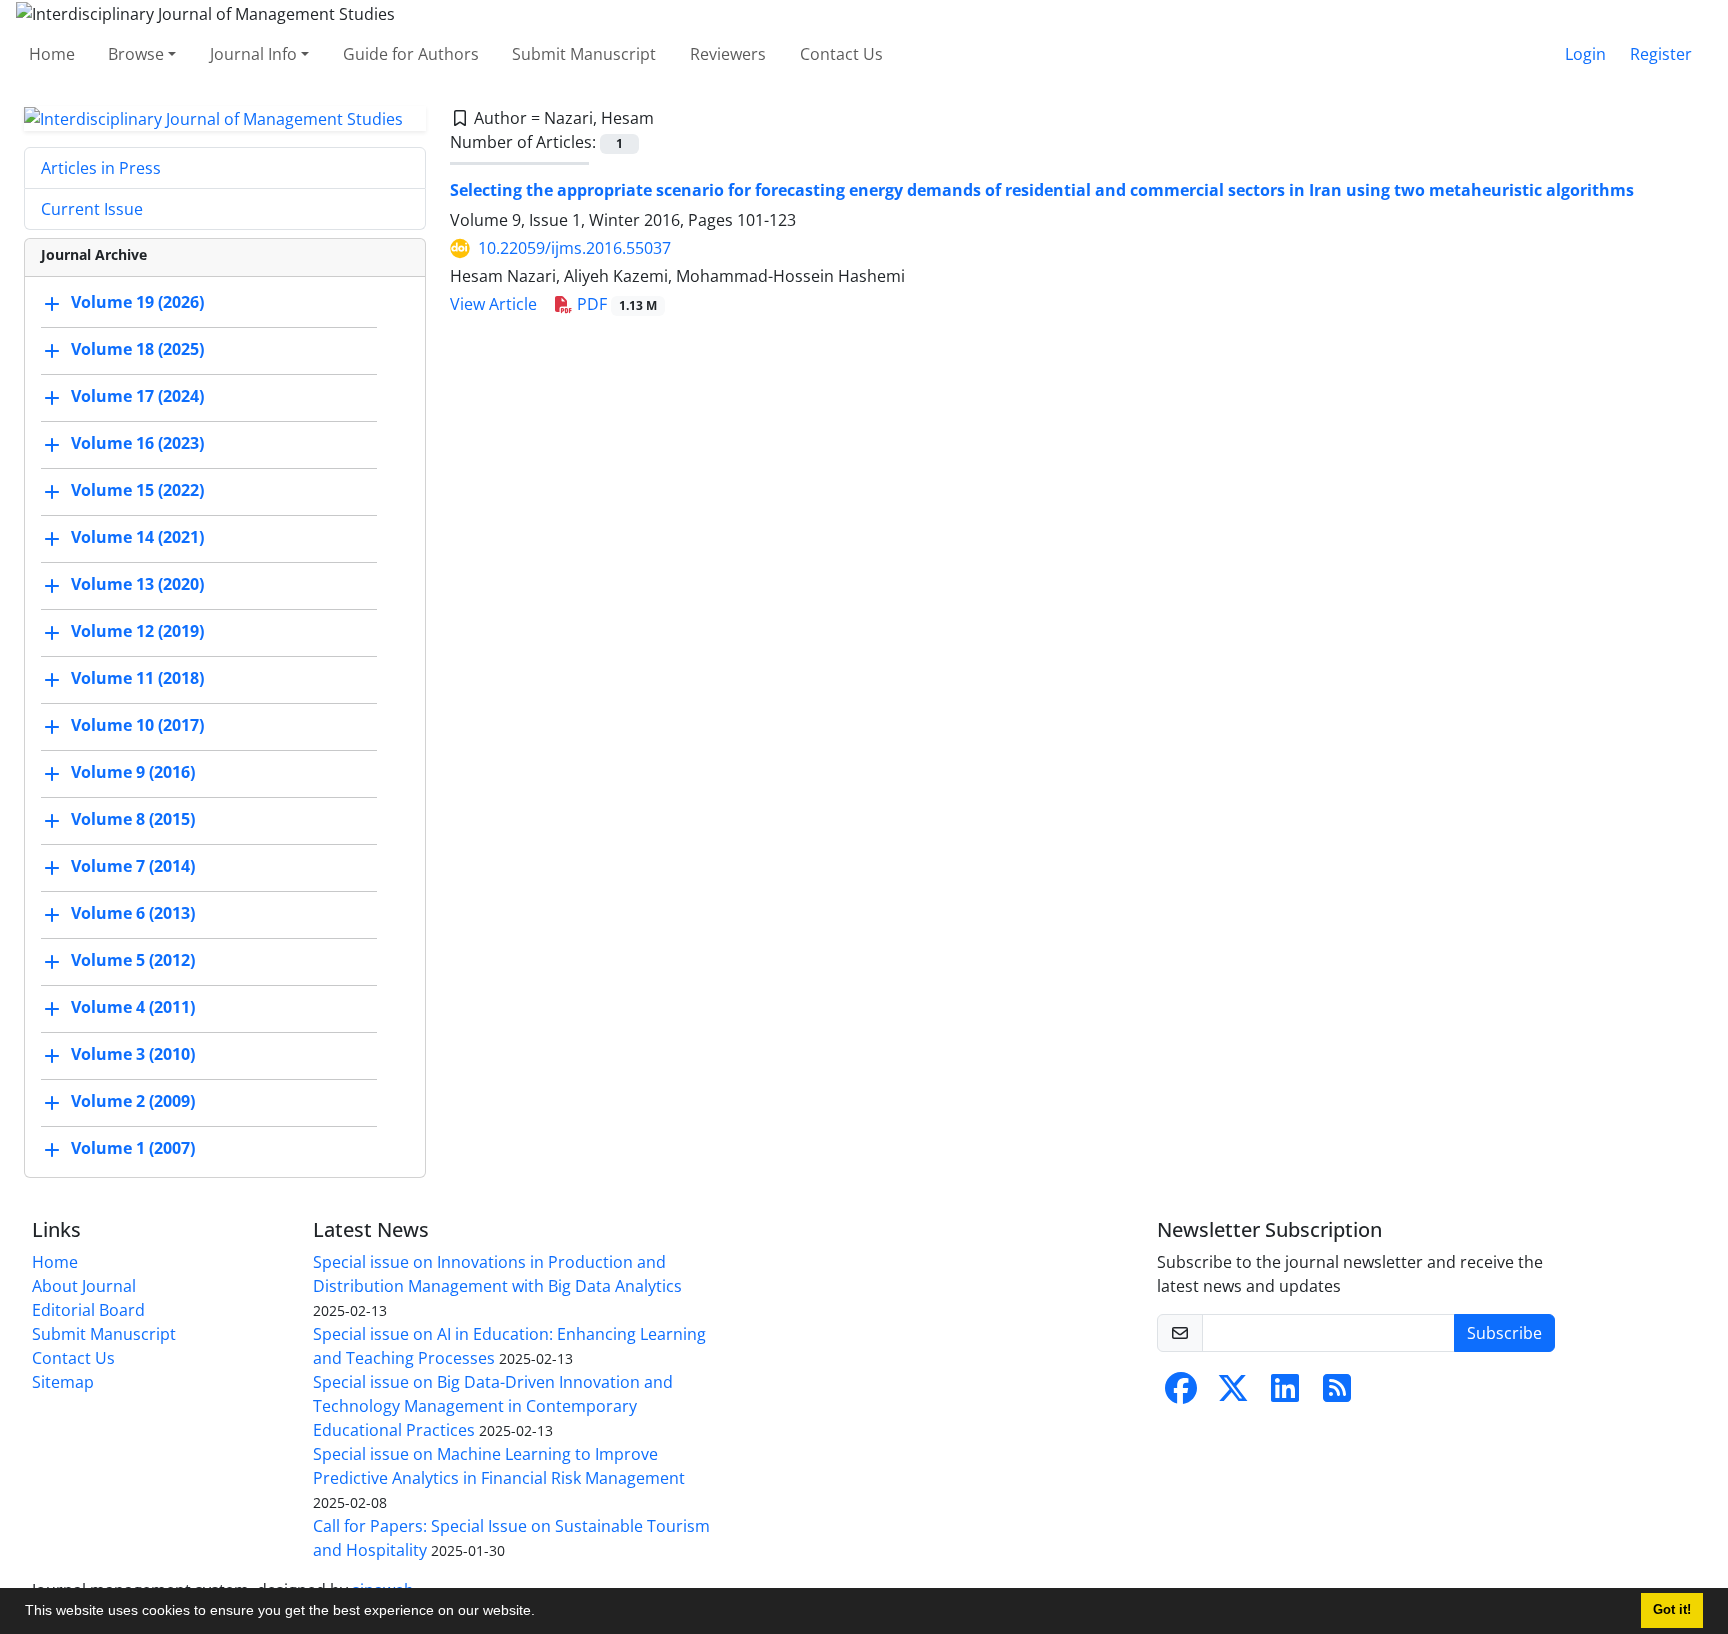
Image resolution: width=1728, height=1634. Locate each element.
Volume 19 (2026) (137, 303)
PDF (615, 304)
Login (1585, 54)
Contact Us (841, 54)
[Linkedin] (1285, 1394)
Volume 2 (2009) (133, 1102)
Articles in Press (101, 168)
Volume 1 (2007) (133, 1149)
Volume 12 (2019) (137, 632)
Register (1661, 54)
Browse (136, 54)
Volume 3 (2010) (133, 1055)
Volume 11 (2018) (137, 679)
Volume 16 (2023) (137, 444)
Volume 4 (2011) (133, 1008)
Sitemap (63, 1382)
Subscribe (1504, 1333)
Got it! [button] (1672, 1610)
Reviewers (728, 54)
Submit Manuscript (584, 54)
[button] (542, 1613)
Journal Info (253, 54)
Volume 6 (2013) (133, 914)
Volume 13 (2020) (137, 585)
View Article (493, 304)
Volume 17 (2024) (137, 397)
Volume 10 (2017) (137, 726)
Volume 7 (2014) (133, 867)
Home (52, 54)
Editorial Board (88, 1310)
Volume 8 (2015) (133, 820)
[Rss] (1337, 1394)
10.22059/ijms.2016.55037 (574, 248)
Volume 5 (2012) (133, 961)
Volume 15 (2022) (137, 491)
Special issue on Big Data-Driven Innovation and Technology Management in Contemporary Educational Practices (493, 1406)
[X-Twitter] (1233, 1394)
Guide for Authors (411, 54)
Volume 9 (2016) (133, 773)
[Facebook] (1181, 1394)
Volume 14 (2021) (137, 538)
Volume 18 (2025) (137, 350)
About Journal (84, 1286)
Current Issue (92, 209)
